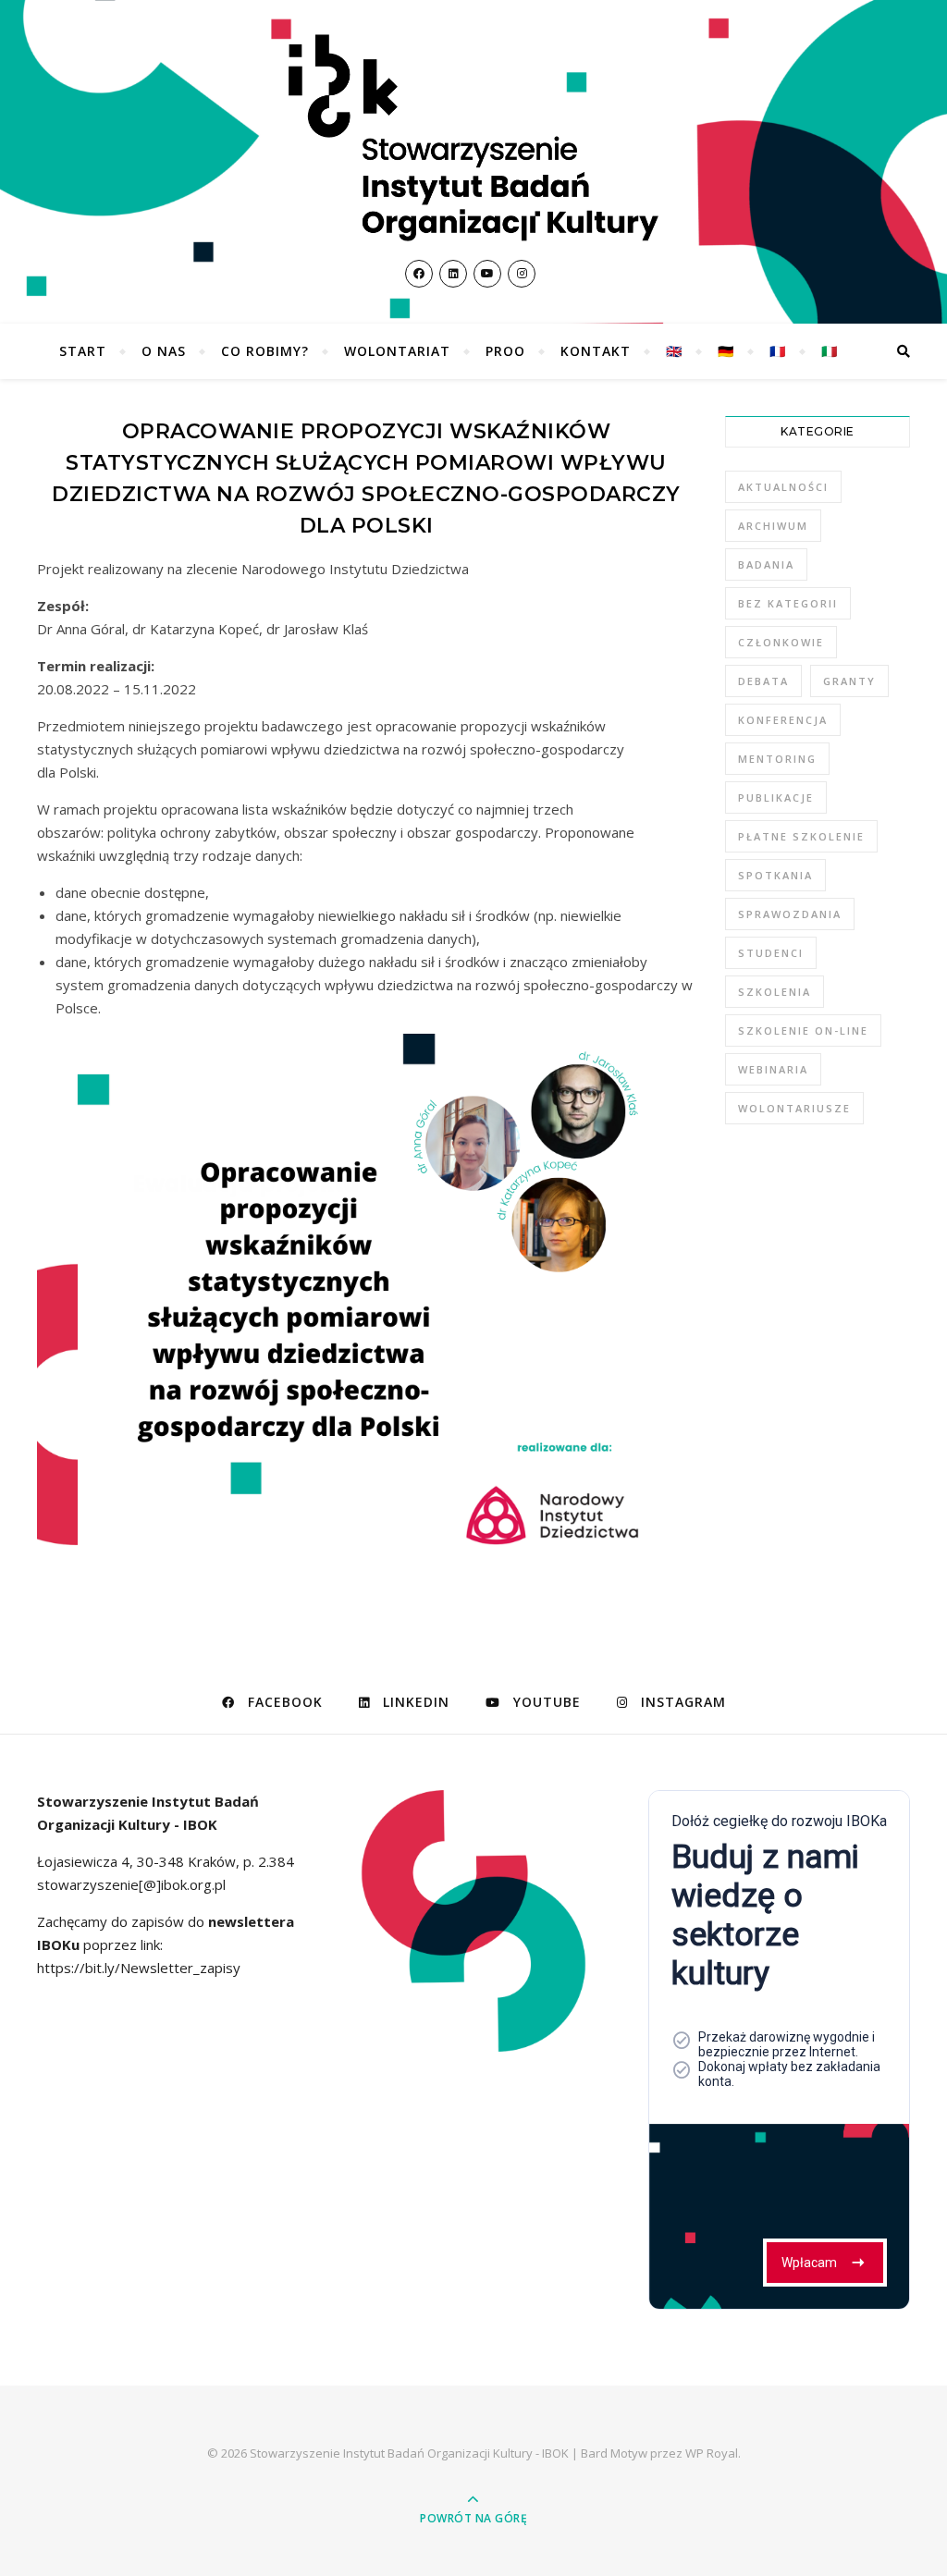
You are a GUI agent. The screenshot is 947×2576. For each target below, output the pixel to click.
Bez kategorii (788, 603)
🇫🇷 (778, 351)
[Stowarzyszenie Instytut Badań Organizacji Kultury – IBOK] (473, 138)
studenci (771, 953)
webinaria (773, 1069)
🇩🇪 (726, 351)
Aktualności (783, 487)
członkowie (781, 642)
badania (766, 564)
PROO (505, 351)
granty (849, 681)
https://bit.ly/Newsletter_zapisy (139, 1968)
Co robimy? (265, 351)
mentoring (777, 759)
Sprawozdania (790, 914)
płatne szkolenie (801, 836)
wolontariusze (794, 1108)
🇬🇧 (674, 351)
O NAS (164, 351)
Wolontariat (397, 351)
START (83, 351)
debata (763, 681)
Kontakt (596, 351)
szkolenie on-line (803, 1030)
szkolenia (775, 992)
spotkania (775, 875)
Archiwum (773, 526)
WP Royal (712, 2453)
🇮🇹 (830, 351)
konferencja (783, 720)
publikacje (776, 797)
